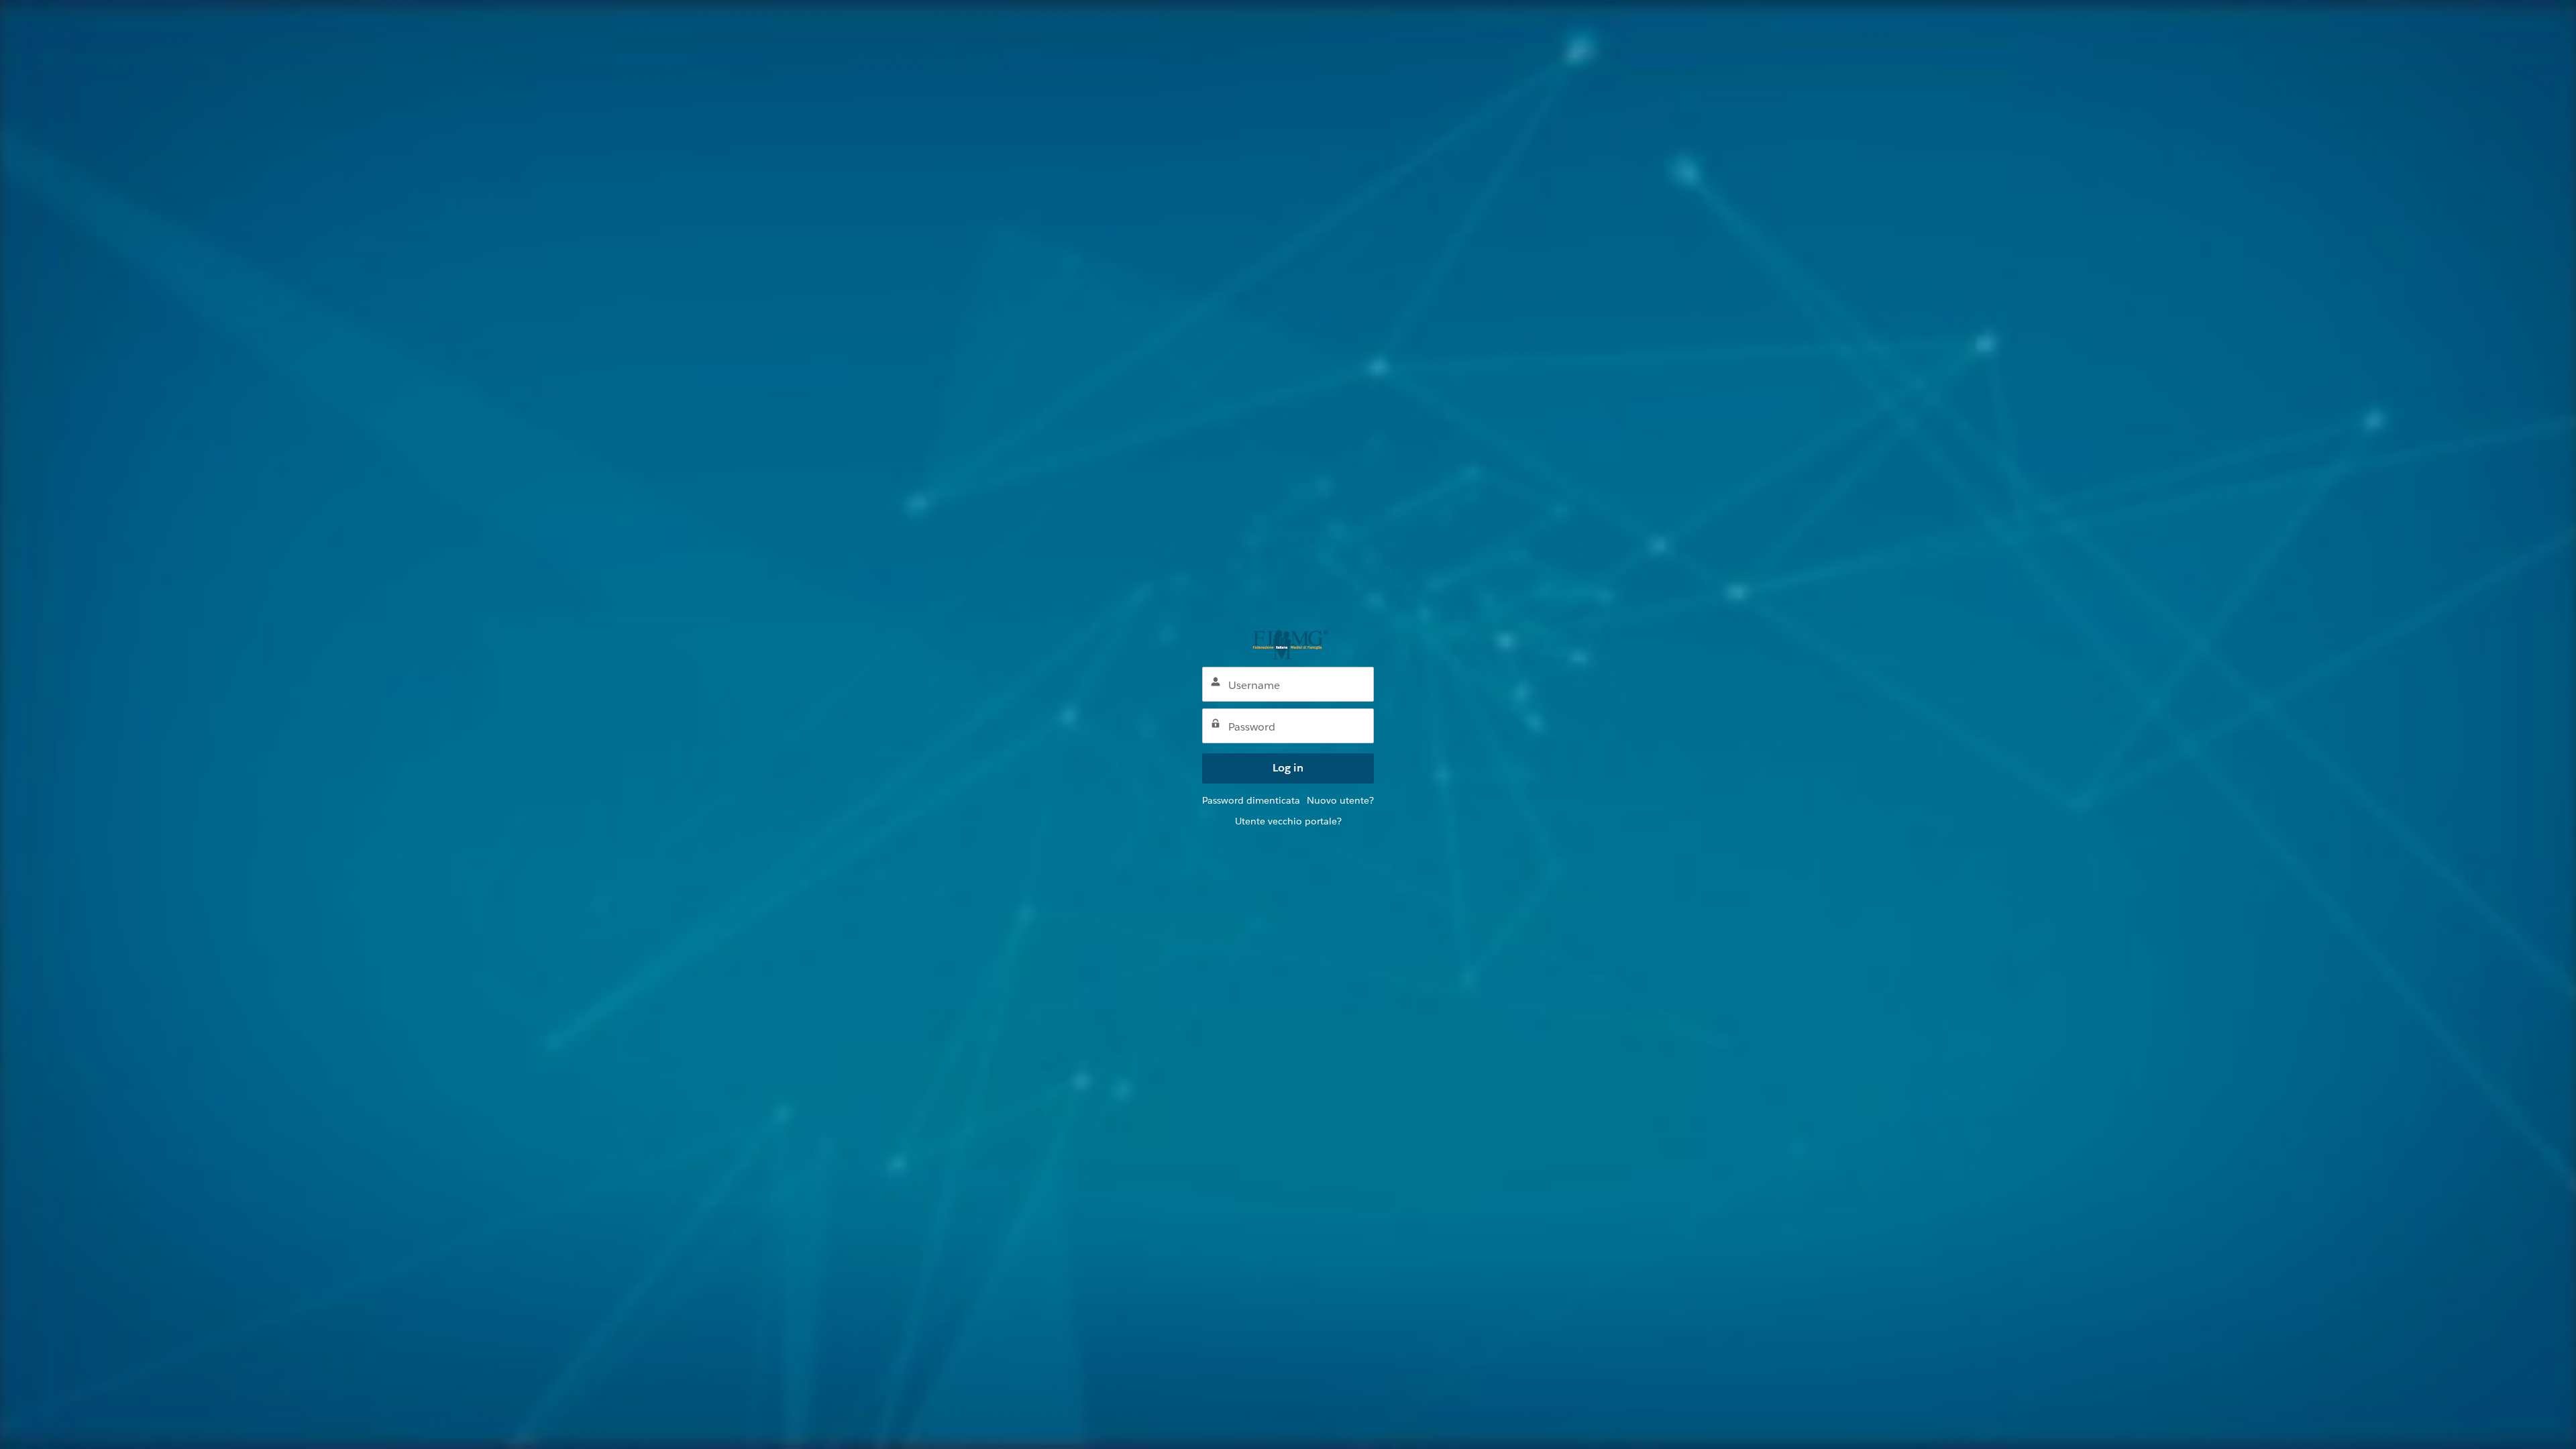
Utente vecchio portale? (1288, 821)
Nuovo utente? (1340, 800)
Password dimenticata (1251, 800)
